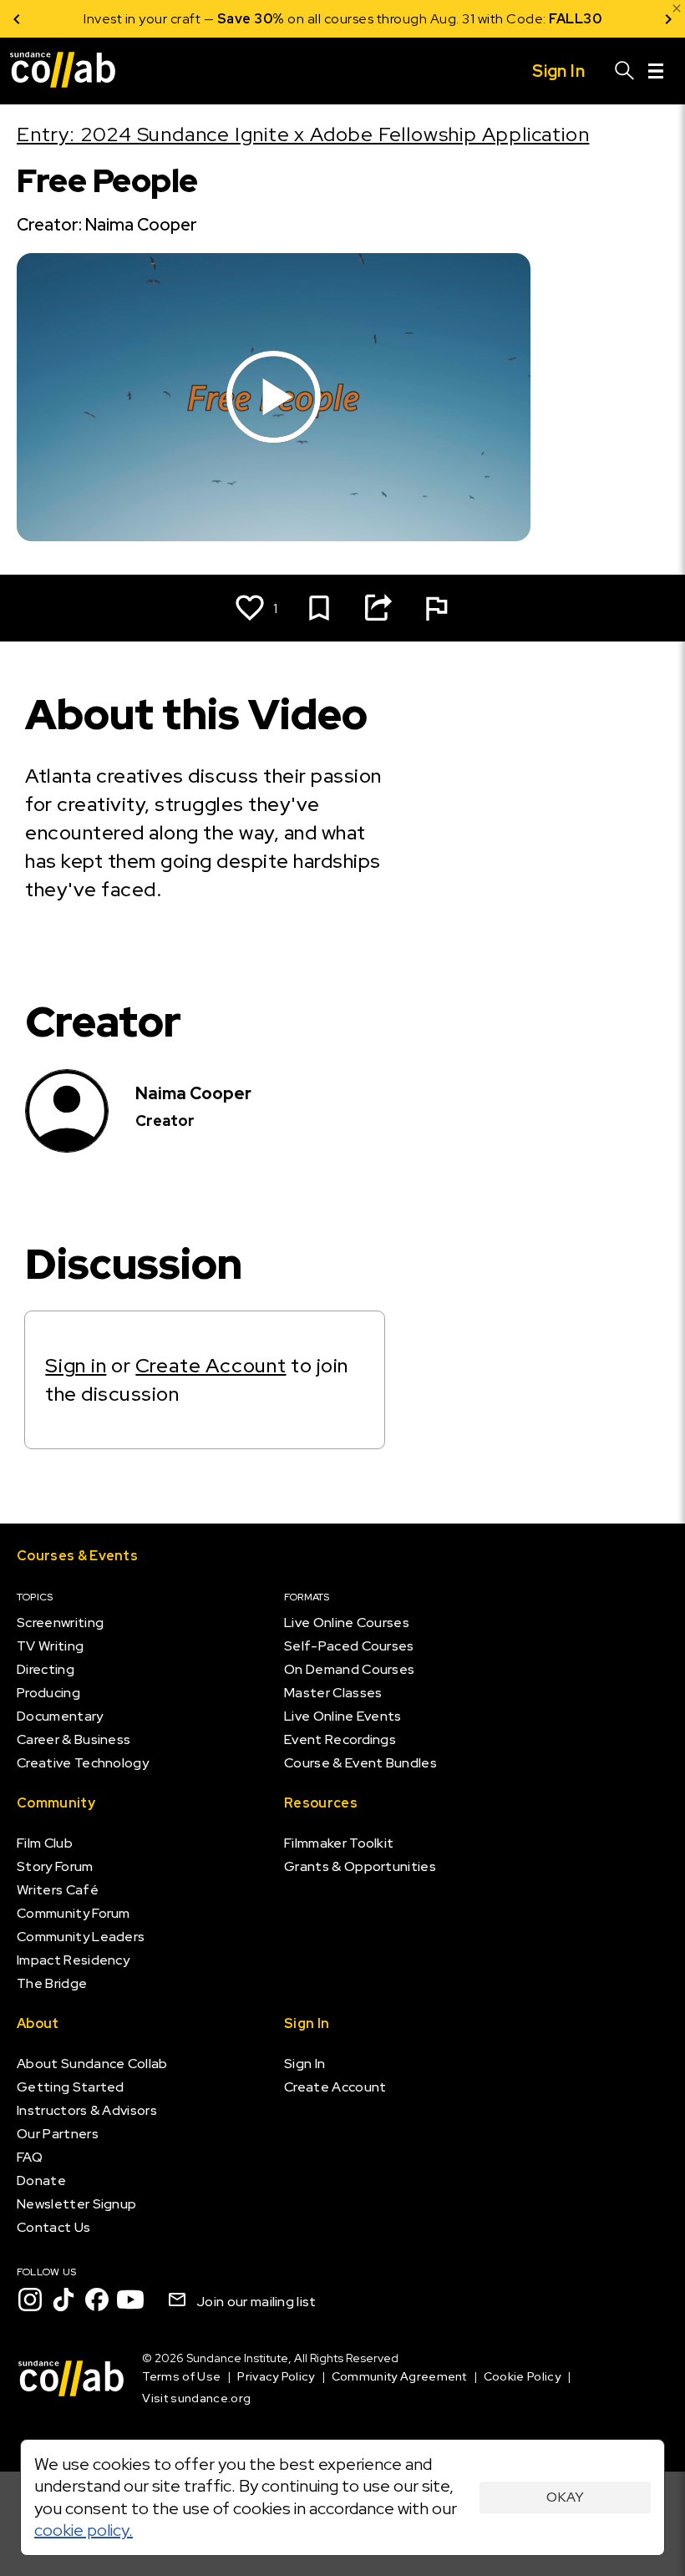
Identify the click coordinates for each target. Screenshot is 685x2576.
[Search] (625, 71)
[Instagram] (30, 2300)
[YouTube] (130, 2300)
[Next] (668, 19)
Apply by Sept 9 (543, 19)
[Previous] (17, 19)
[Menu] (656, 71)
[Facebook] (97, 2300)
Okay (565, 2497)
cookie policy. (84, 2530)
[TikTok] (63, 2300)
